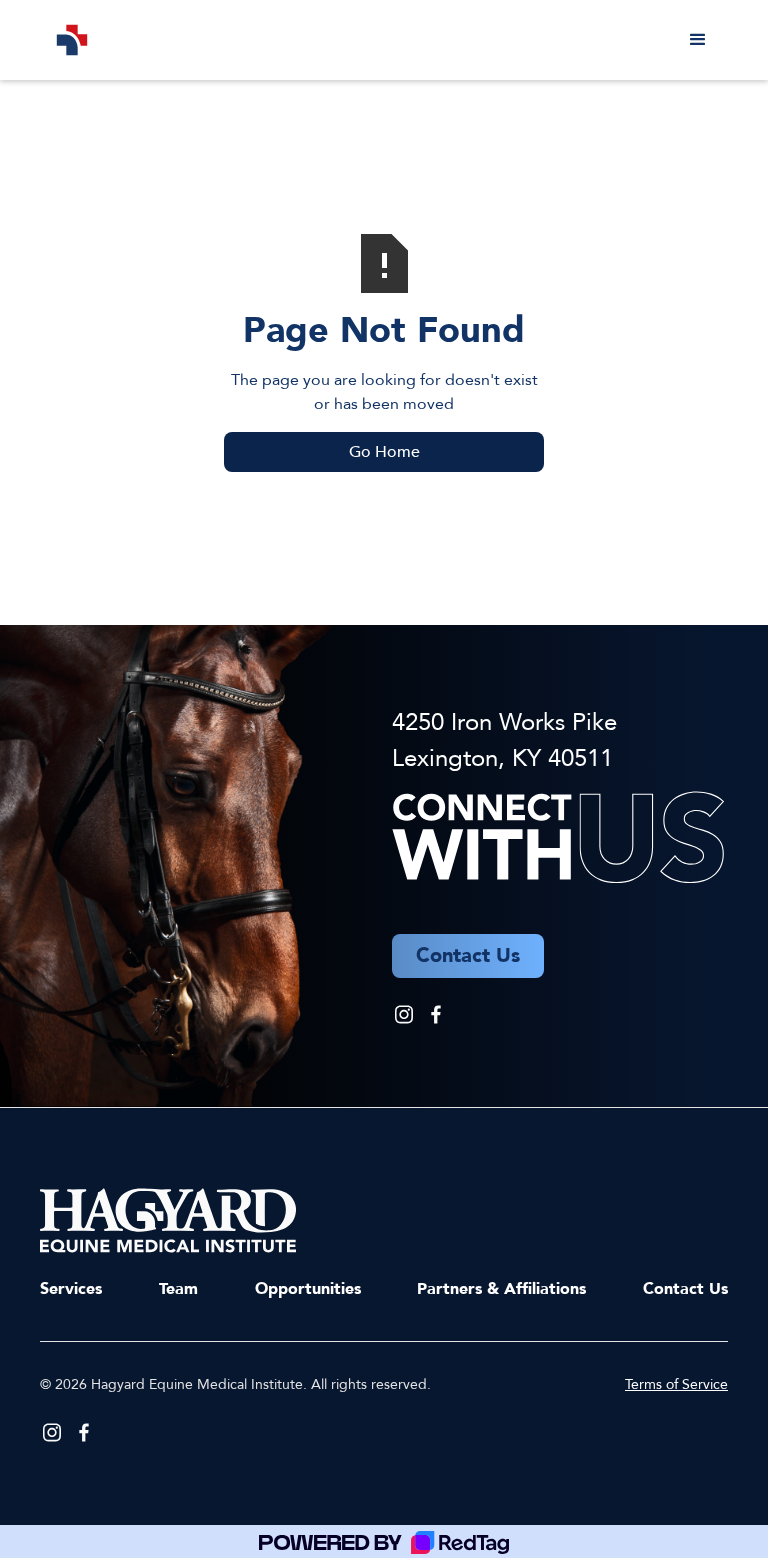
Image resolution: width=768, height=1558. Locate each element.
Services (71, 1289)
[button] (698, 40)
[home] (72, 40)
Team (178, 1289)
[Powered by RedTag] (384, 1541)
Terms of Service (676, 1384)
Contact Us (685, 1289)
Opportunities (308, 1289)
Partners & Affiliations (501, 1289)
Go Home (384, 452)
